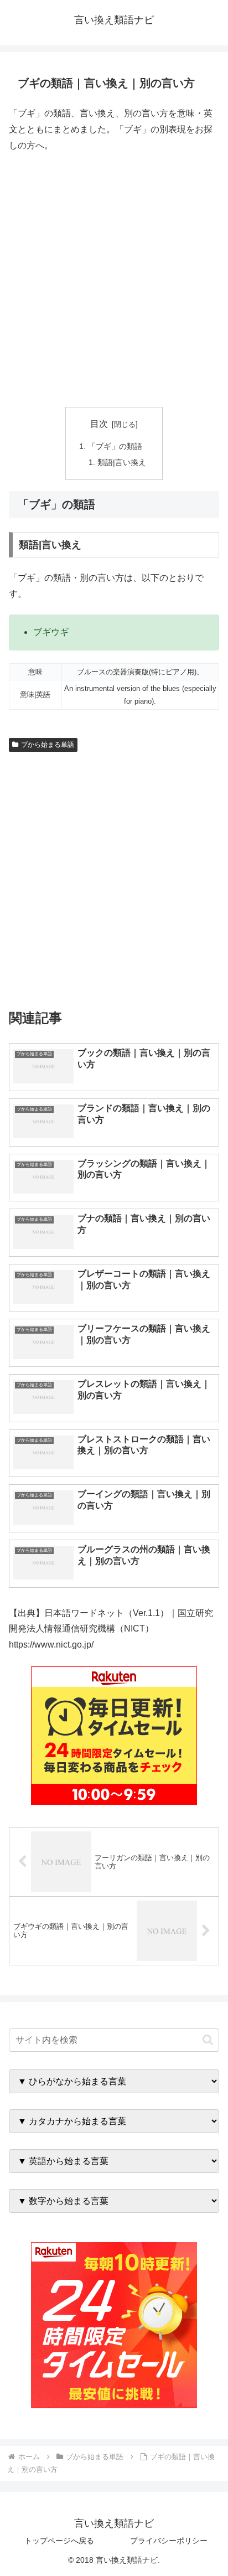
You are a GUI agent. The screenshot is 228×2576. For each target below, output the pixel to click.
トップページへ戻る (59, 2541)
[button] (208, 2040)
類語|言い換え (122, 462)
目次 (99, 424)
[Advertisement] (114, 280)
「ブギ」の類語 (115, 446)
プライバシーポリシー (169, 2541)
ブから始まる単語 (48, 745)
